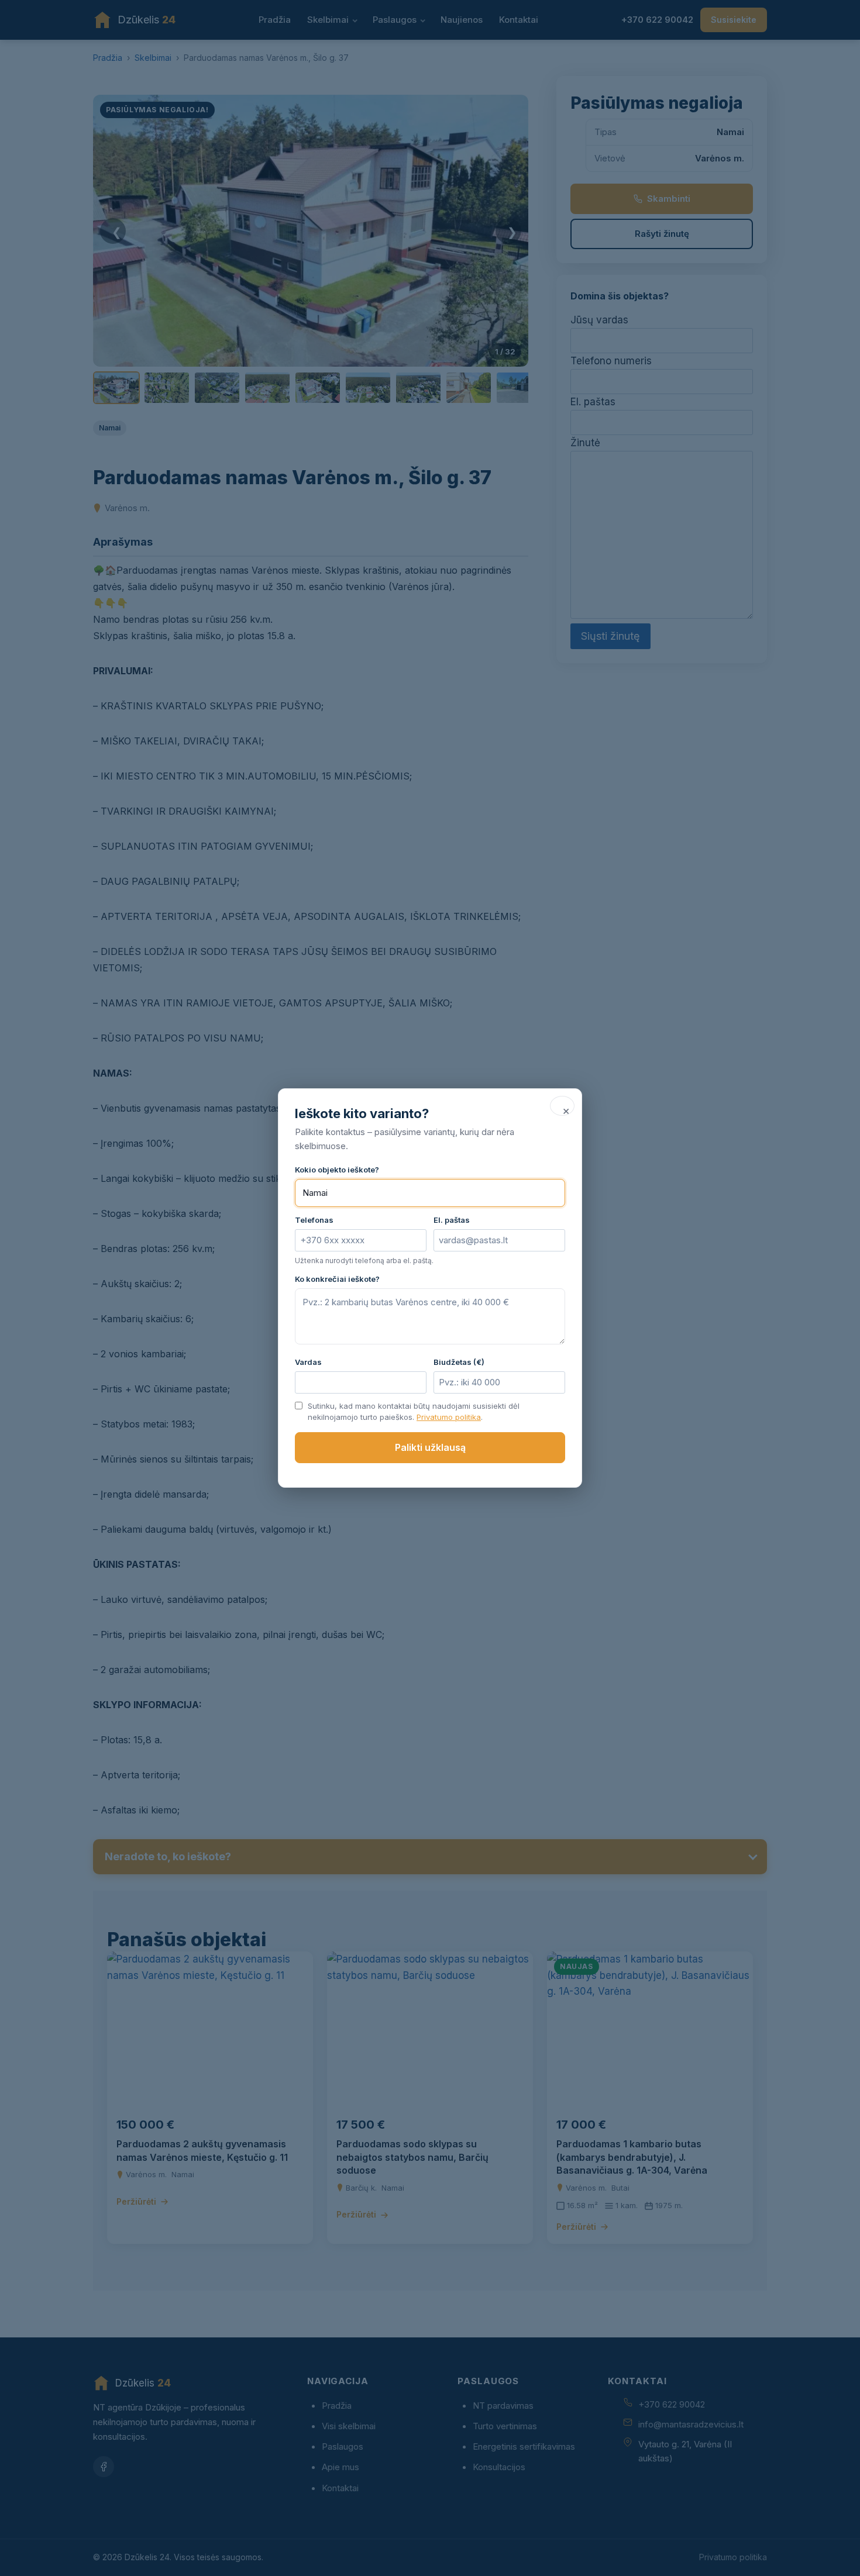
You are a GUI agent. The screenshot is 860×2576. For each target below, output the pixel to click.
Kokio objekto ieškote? (337, 1170)
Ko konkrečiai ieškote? (337, 1279)
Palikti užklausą (430, 1447)
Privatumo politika (449, 1417)
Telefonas (314, 1220)
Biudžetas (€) (459, 1362)
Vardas (308, 1362)
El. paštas (452, 1220)
